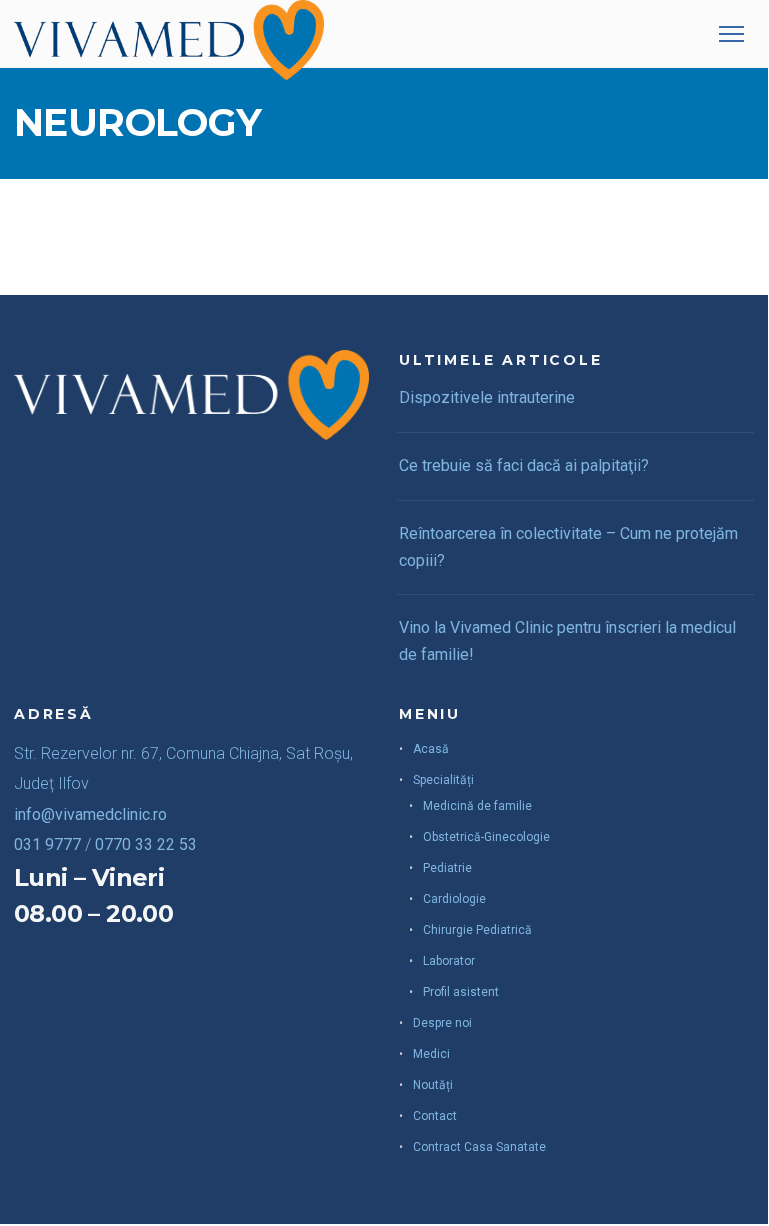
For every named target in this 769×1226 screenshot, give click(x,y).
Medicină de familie (477, 806)
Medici (431, 1054)
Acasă (431, 749)
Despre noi (442, 1023)
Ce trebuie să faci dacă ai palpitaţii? (524, 465)
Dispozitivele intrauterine (487, 397)
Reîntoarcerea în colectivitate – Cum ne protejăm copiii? (568, 547)
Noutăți (433, 1085)
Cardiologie (454, 899)
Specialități (443, 780)
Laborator (449, 961)
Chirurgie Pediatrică (477, 930)
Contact (435, 1116)
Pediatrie (447, 868)
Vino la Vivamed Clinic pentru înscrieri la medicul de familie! (567, 641)
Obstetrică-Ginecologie (486, 837)
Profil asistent (461, 992)
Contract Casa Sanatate (479, 1147)
